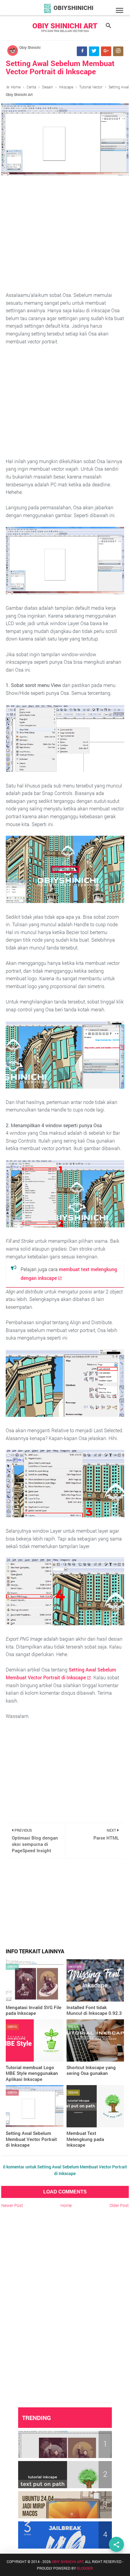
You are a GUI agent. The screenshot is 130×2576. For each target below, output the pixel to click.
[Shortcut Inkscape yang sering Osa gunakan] (95, 2040)
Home (16, 87)
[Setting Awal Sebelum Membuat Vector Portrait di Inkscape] (35, 2106)
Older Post (119, 2205)
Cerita (31, 87)
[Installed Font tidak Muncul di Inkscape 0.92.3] (95, 1980)
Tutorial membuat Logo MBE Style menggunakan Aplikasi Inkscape (32, 2073)
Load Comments (65, 2192)
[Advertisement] (65, 233)
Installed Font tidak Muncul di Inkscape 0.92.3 (94, 2010)
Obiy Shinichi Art (65, 26)
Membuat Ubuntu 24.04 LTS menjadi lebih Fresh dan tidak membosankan (62, 2502)
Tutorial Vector (91, 87)
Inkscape (66, 87)
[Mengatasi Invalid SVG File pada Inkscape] (35, 1980)
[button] (120, 11)
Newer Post (12, 2205)
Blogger (85, 2568)
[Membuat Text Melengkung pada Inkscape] (95, 2106)
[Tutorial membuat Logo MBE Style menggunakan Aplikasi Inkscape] (35, 2040)
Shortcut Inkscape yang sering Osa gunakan (91, 2070)
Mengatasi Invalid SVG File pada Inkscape (34, 2010)
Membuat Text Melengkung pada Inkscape (85, 2139)
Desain (47, 87)
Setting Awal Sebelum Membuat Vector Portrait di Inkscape (60, 67)
